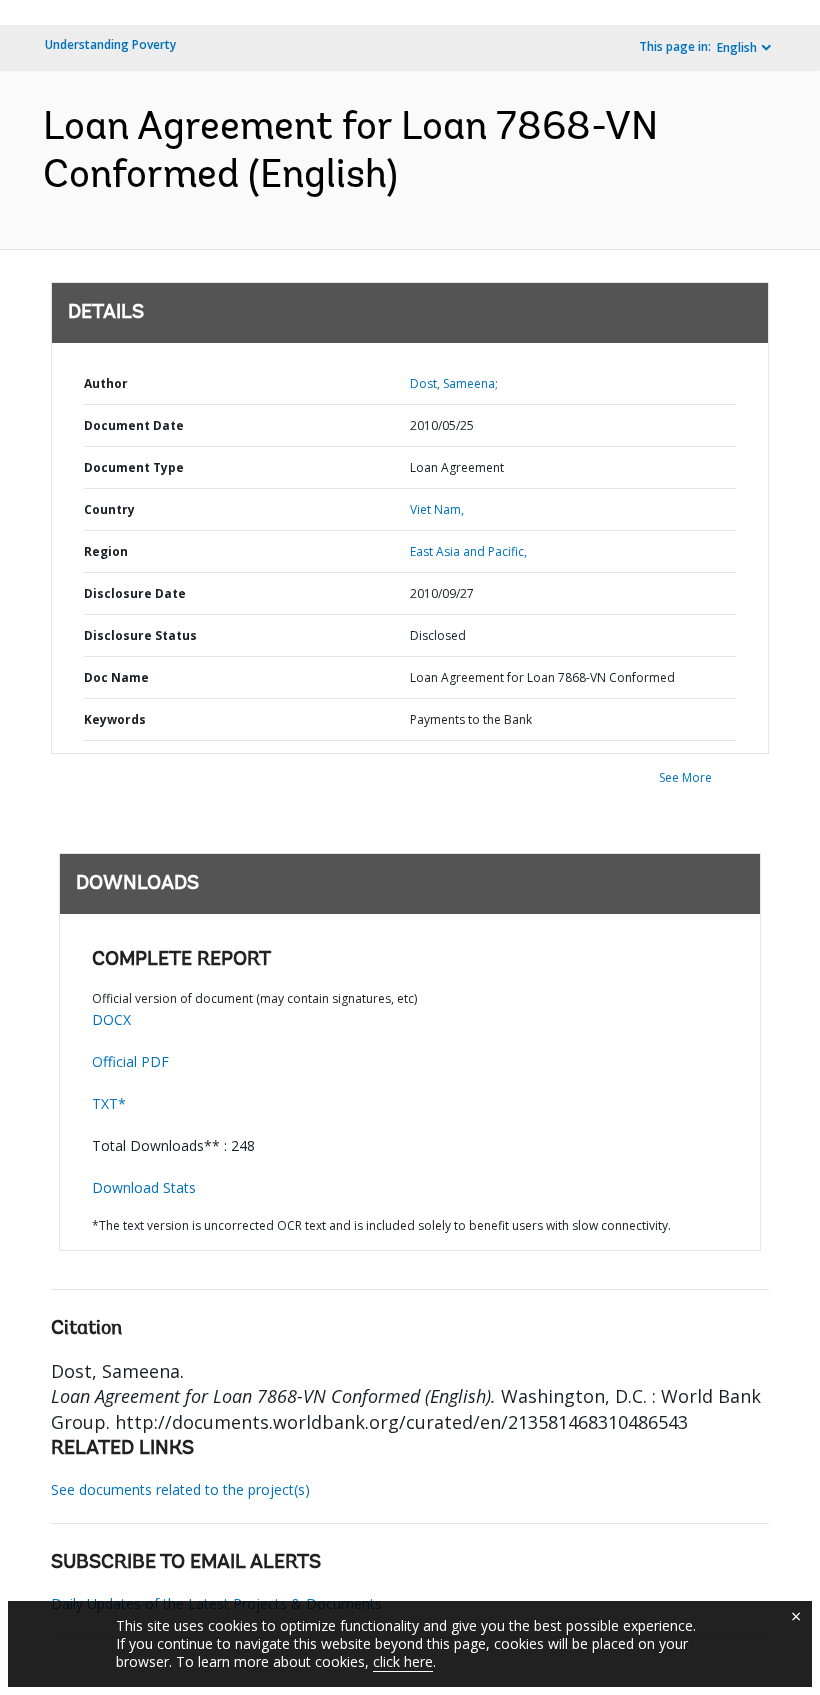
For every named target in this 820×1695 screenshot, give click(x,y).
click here (403, 1661)
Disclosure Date (135, 593)
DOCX (111, 1019)
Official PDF (130, 1061)
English (737, 47)
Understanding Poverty (110, 44)
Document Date (134, 425)
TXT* (109, 1103)
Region (106, 551)
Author (106, 383)
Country (109, 509)
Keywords (115, 719)
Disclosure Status (140, 635)
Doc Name (116, 677)
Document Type (134, 467)
